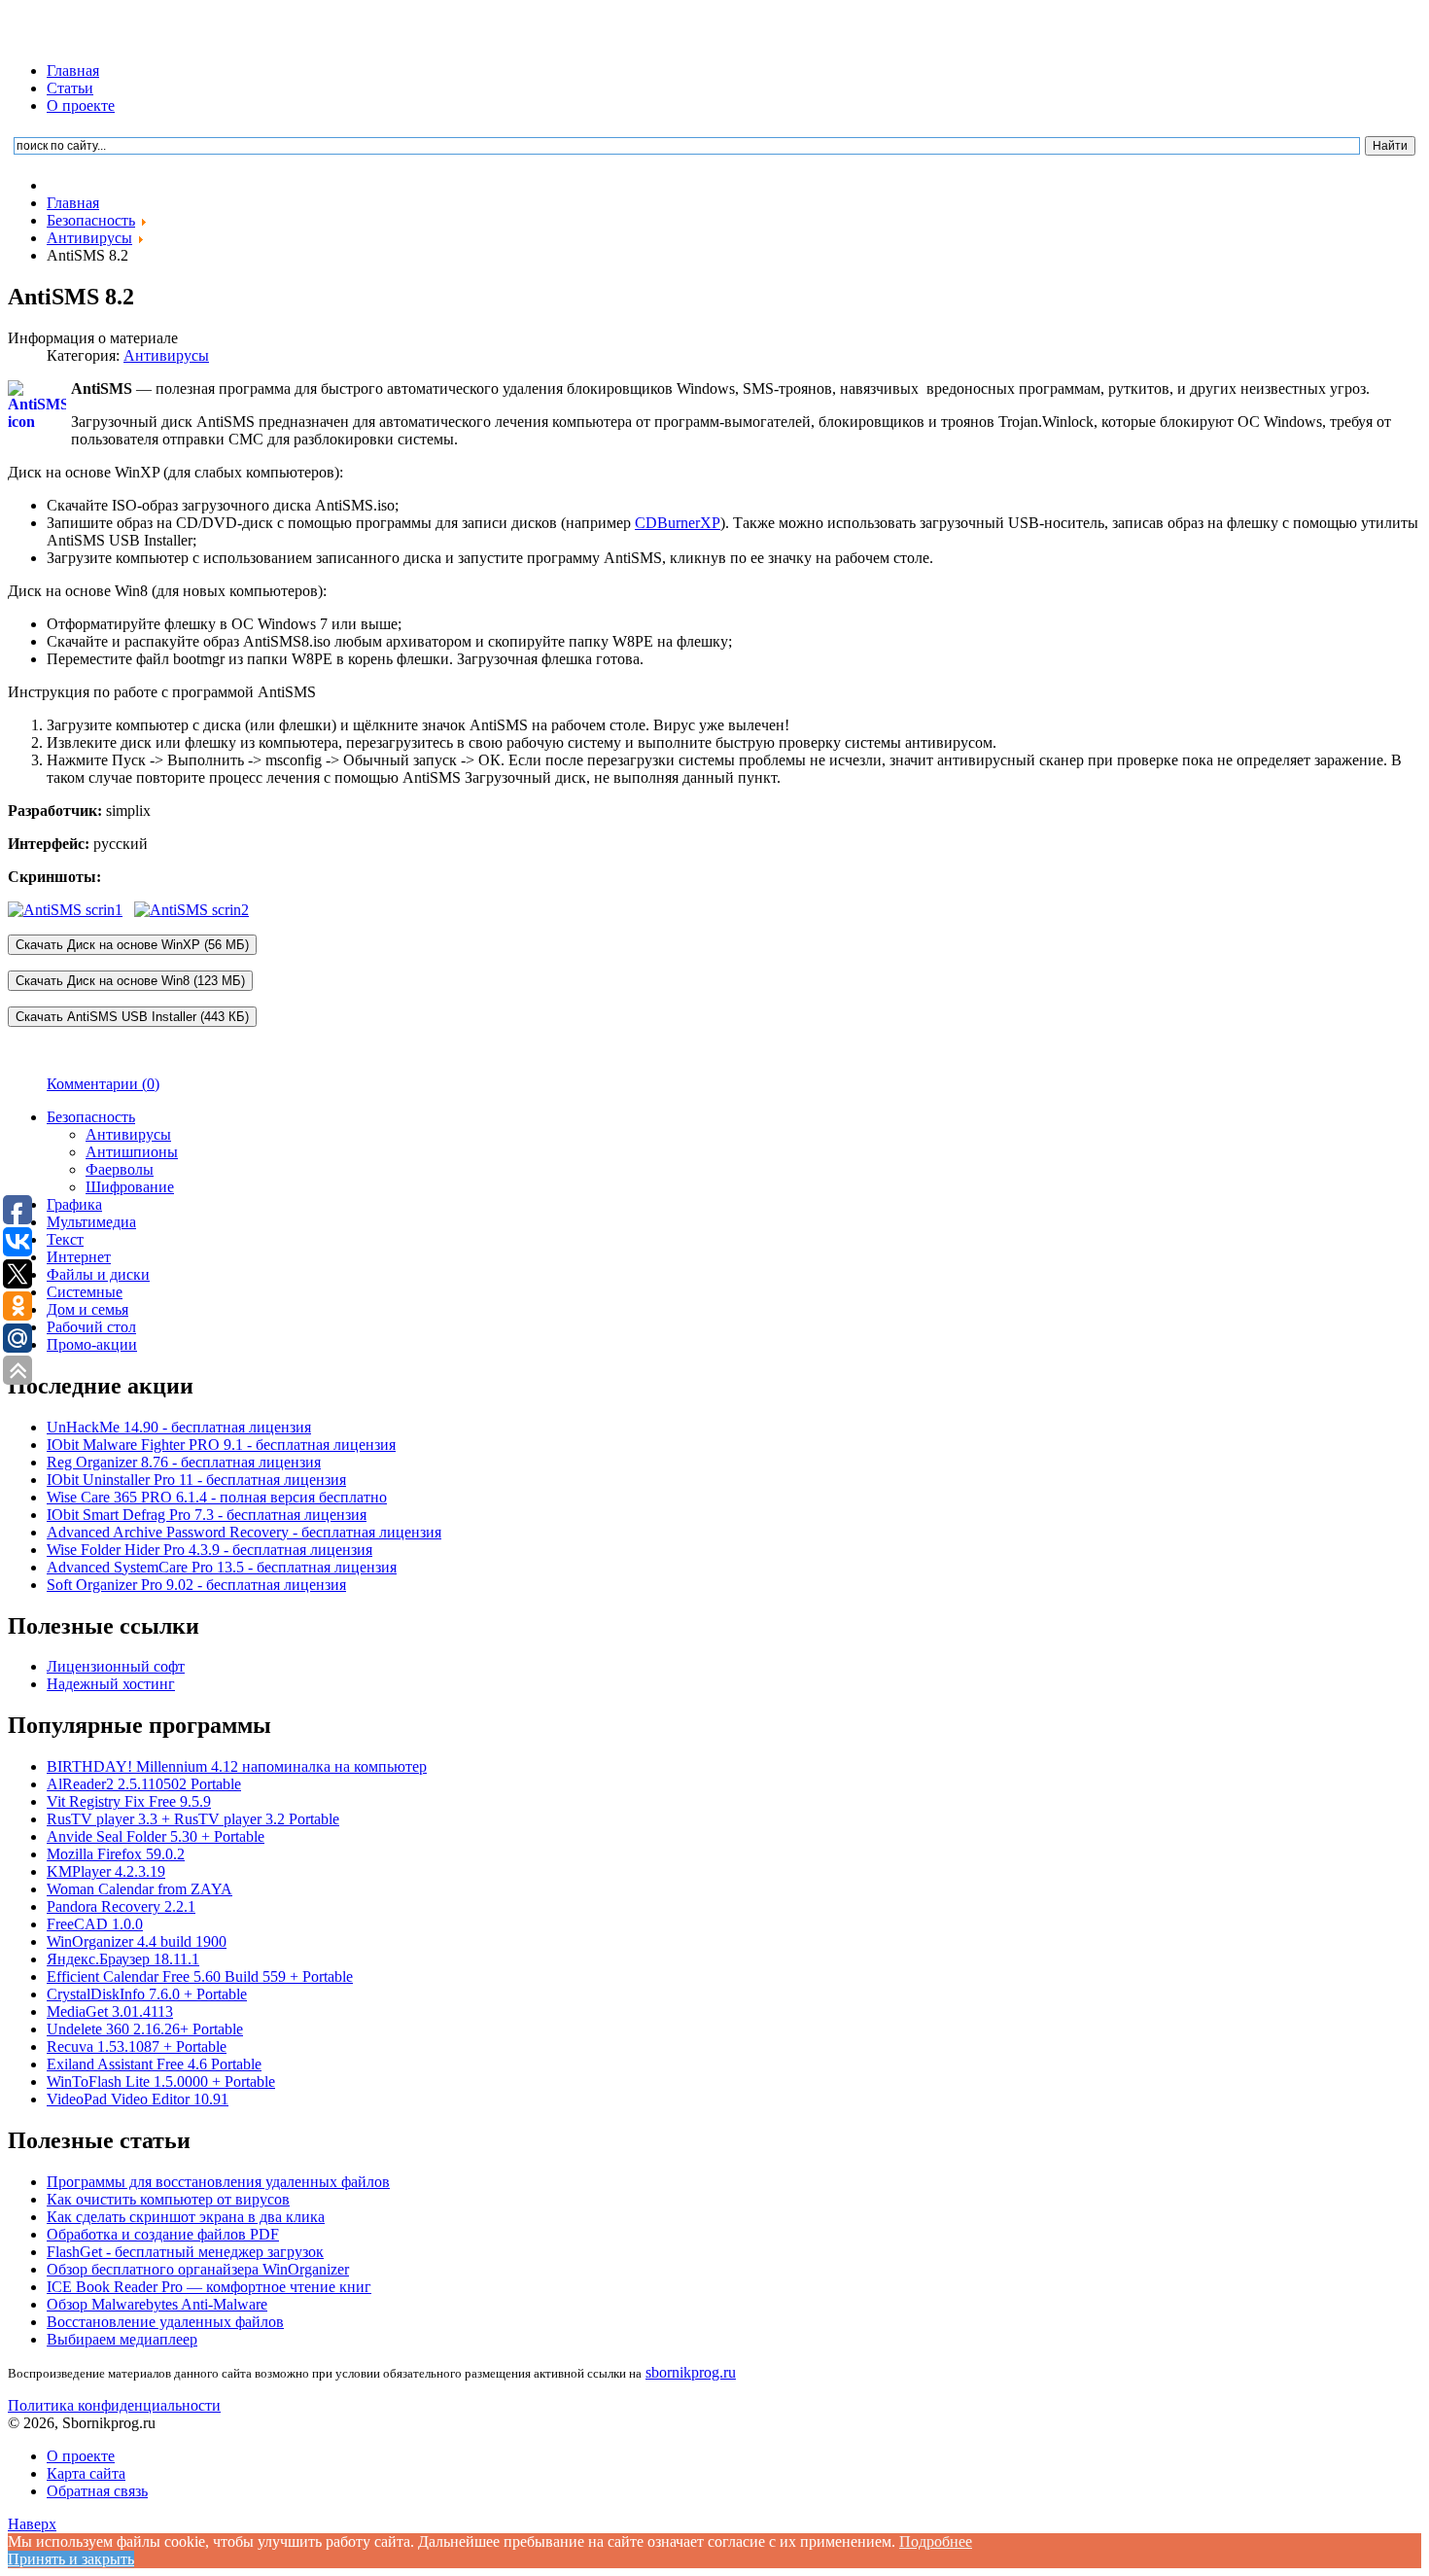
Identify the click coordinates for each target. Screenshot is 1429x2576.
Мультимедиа (91, 1222)
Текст (65, 1239)
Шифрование (130, 1187)
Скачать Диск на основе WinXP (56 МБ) (132, 945)
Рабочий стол (91, 1327)
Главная (73, 71)
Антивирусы (166, 355)
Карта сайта (86, 2473)
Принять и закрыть (71, 2559)
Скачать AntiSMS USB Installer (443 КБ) (132, 1017)
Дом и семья (87, 1309)
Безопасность (91, 1117)
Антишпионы (132, 1152)
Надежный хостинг (111, 1684)
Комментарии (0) (103, 1084)
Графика (74, 1204)
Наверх (32, 2524)
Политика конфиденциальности (114, 2405)
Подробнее (936, 2541)
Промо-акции (92, 1344)
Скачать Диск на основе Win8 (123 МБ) (130, 981)
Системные (85, 1292)
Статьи (70, 88)
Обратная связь (97, 2491)
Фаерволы (120, 1169)
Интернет (79, 1257)
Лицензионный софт (116, 1666)
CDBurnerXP (678, 523)
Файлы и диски (98, 1274)
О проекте (81, 106)
